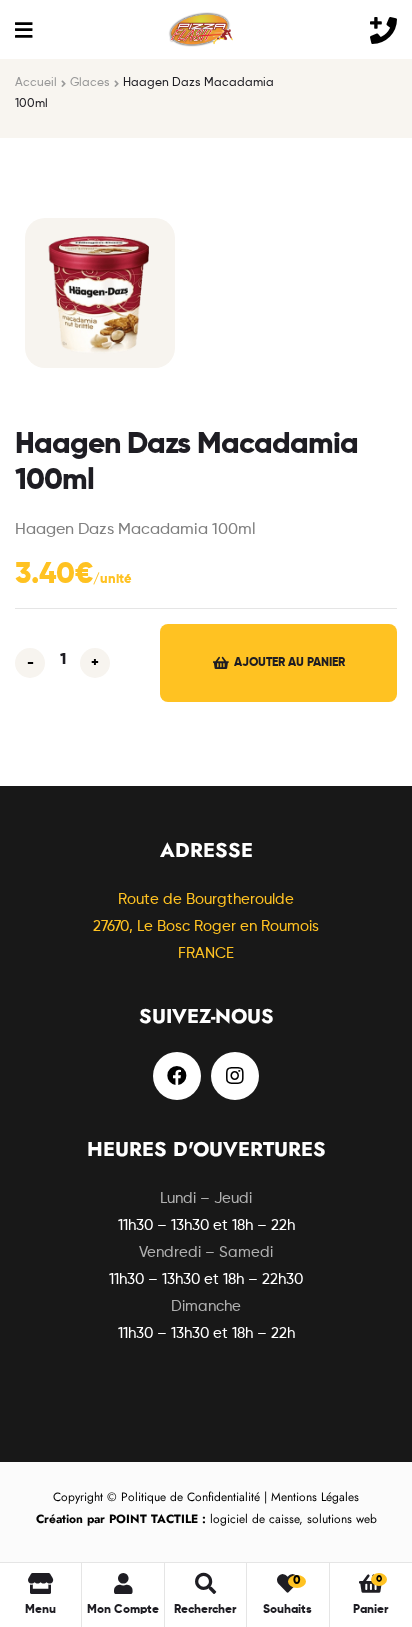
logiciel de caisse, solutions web (206, 1519)
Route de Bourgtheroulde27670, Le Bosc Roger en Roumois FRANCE (206, 926)
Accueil (36, 83)
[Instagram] (235, 1076)
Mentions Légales (315, 1497)
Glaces (90, 83)
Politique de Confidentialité (190, 1497)
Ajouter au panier (289, 663)
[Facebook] (177, 1076)
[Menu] (23, 29)
